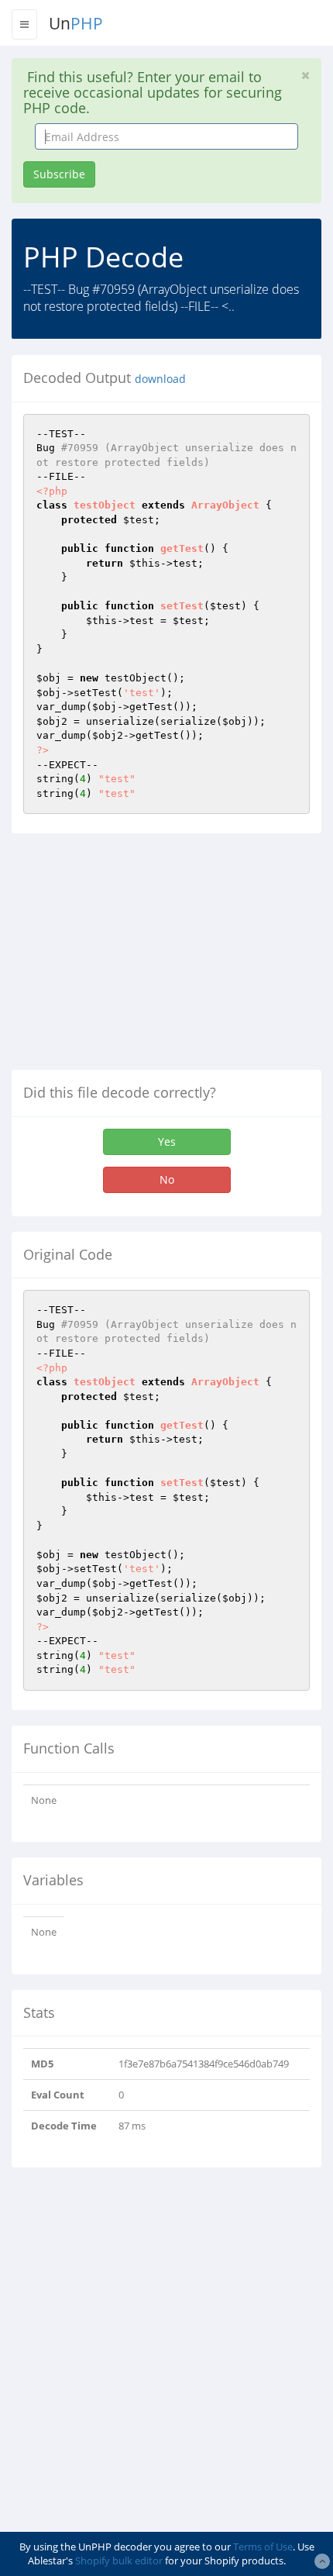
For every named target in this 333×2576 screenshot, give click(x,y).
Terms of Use (263, 2547)
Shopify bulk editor (119, 2560)
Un (76, 23)
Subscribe (59, 174)
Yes (167, 1141)
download (160, 379)
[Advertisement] (142, 957)
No (167, 1179)
